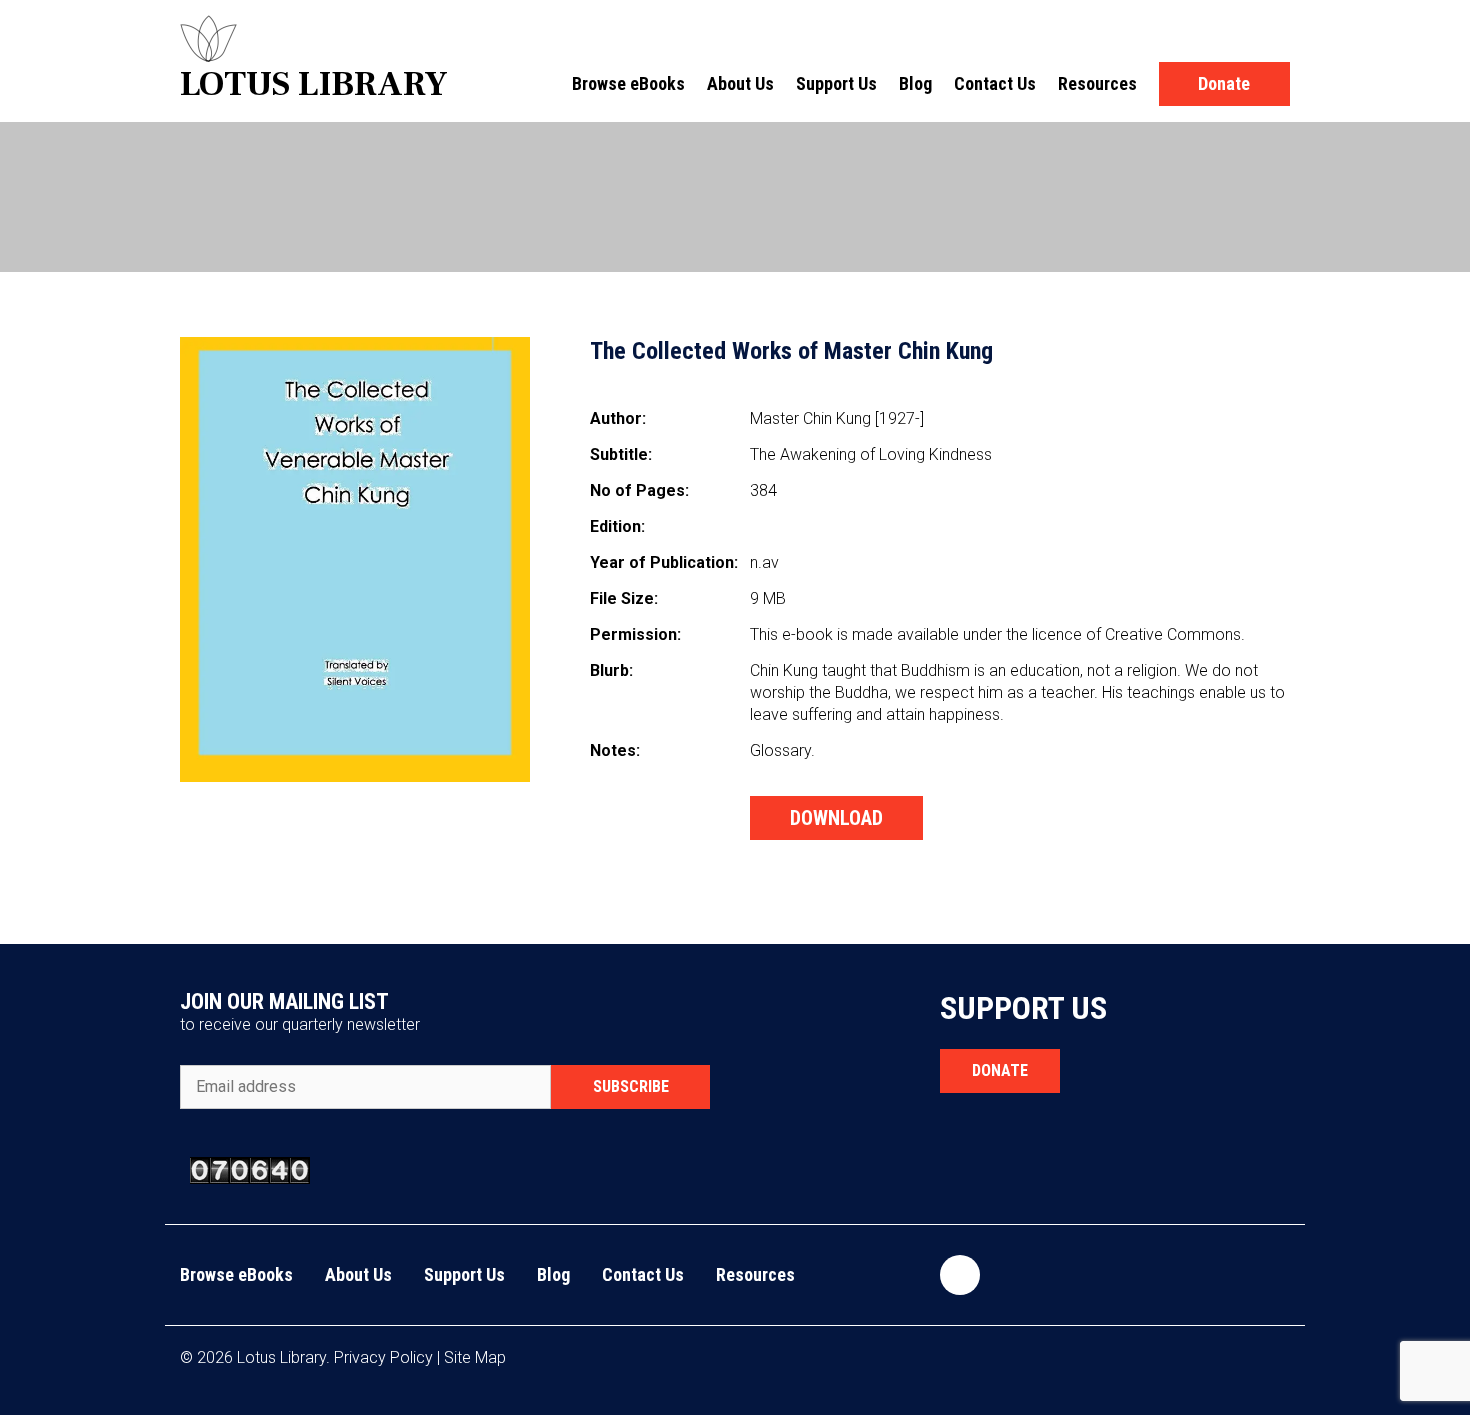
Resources (1097, 83)
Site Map (475, 1357)
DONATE (1000, 1070)
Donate (1224, 83)
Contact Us (995, 83)
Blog (915, 83)
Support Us (836, 83)
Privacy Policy (383, 1357)
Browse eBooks (628, 83)
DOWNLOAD (836, 818)
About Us (740, 83)
